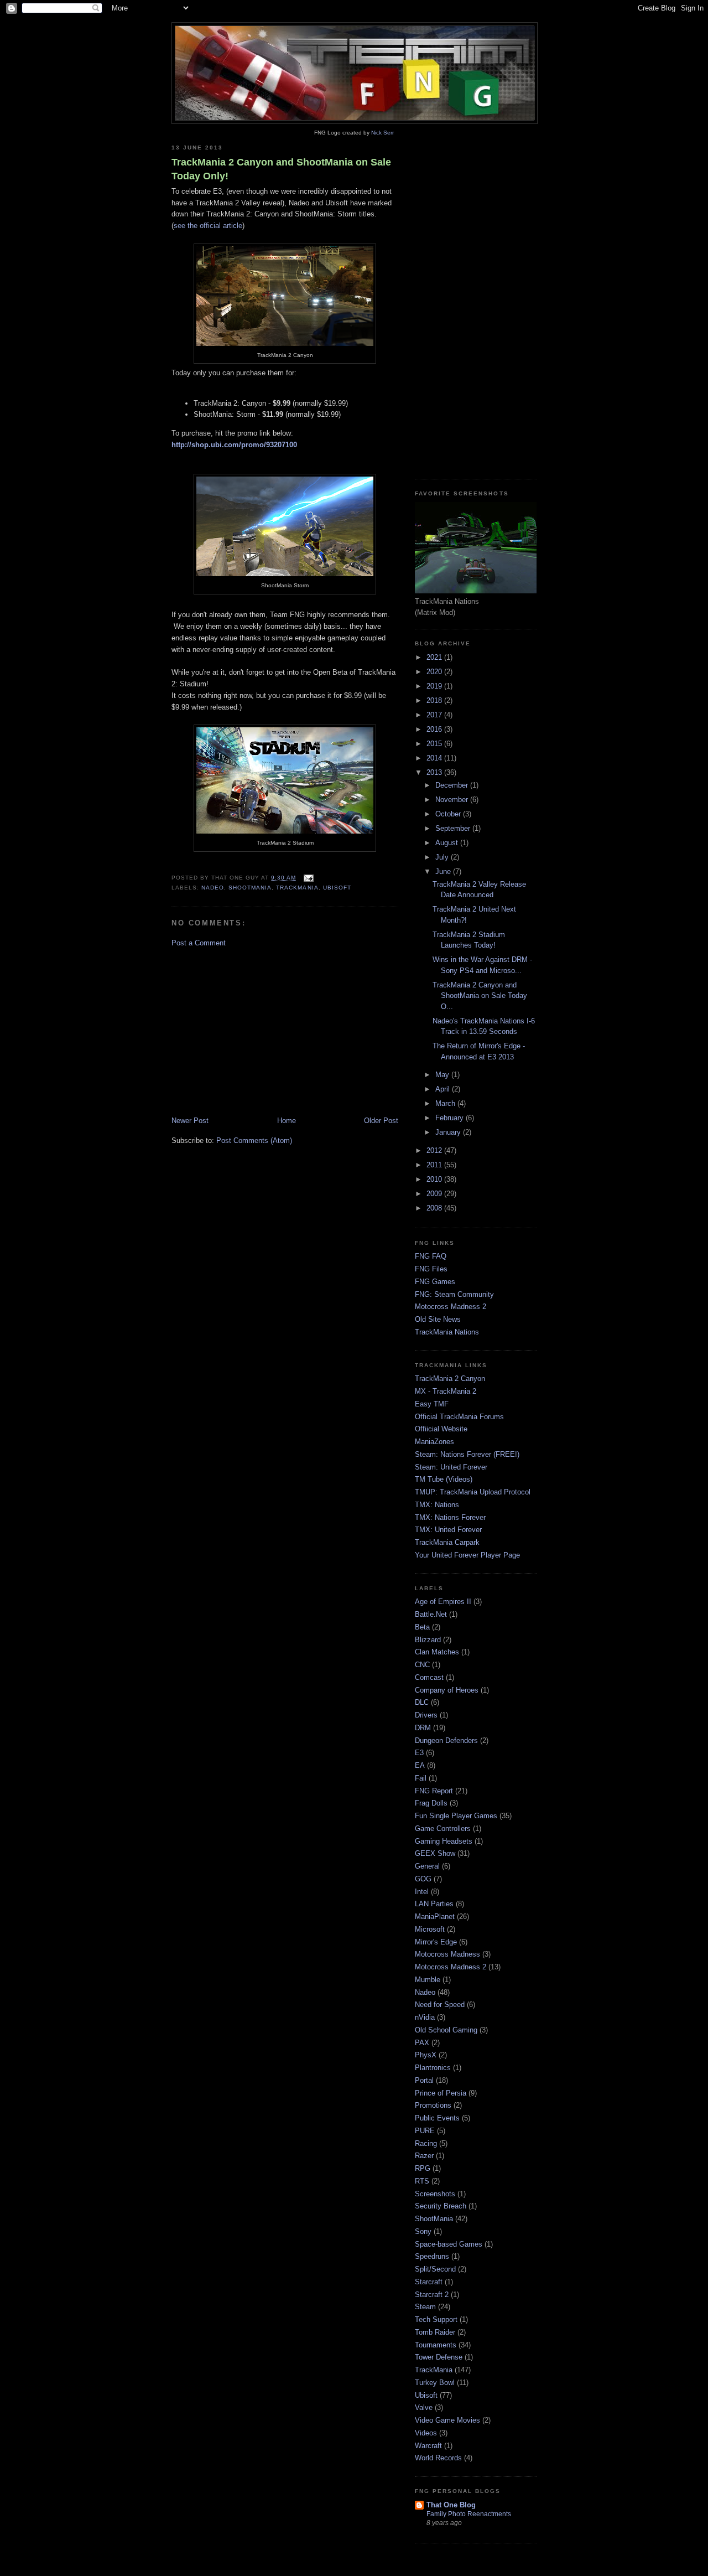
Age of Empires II (443, 1602)
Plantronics (433, 2068)
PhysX (426, 2055)
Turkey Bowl (435, 2383)
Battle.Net (431, 1614)
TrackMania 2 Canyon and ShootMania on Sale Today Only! (281, 169)
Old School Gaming (446, 2030)
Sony (423, 2231)
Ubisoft (337, 888)
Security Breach (441, 2206)
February (451, 1118)
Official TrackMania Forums (459, 1417)
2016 (435, 729)
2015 (435, 744)
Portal (424, 2080)
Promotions (433, 2105)
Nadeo (213, 888)
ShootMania (250, 888)
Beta (422, 1627)
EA (420, 1765)
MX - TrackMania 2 (446, 1391)
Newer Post (190, 1121)
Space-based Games (449, 2244)
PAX (422, 2043)
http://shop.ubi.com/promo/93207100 (234, 445)
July (443, 857)
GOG (423, 1879)
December (453, 785)
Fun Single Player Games (456, 1816)
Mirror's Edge (436, 1942)
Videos (426, 2433)
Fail (421, 1778)
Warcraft (428, 2446)
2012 (435, 1150)
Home (287, 1121)
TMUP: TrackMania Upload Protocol (473, 1492)
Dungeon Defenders (446, 1740)
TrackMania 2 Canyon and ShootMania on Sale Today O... (480, 996)
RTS (422, 2181)
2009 (435, 1194)
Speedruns (432, 2256)
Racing (426, 2143)
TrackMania (297, 888)
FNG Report (434, 1791)
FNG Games (435, 1282)
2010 (435, 1179)
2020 (435, 672)
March (446, 1103)
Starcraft (429, 2282)
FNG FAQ (431, 1256)
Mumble (428, 1980)
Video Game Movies (447, 2420)
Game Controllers (443, 1828)
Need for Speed (440, 2005)
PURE (425, 2131)
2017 (435, 715)
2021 (435, 657)
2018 (435, 700)
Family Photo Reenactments (469, 2514)
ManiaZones (434, 1442)
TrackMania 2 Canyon (450, 1378)
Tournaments (436, 2345)
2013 (435, 772)
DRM (423, 1728)
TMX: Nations (437, 1505)
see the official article (208, 226)
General (427, 1866)
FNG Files (431, 1269)
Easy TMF (432, 1404)
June (444, 871)
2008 (435, 1208)
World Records (438, 2458)
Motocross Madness (447, 1954)
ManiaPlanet (435, 1917)
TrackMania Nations (447, 1332)
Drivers (426, 1715)
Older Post (381, 1121)
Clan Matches (437, 1652)
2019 (435, 686)
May (443, 1075)
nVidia (425, 2017)
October (449, 814)
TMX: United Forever (448, 1530)
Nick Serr (382, 133)
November (453, 800)
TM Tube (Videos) (444, 1479)
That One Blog (451, 2505)
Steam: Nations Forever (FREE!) (467, 1454)
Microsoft (430, 1929)
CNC (422, 1665)
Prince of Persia (441, 2093)
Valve (424, 2407)
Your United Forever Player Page (467, 1555)
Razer (424, 2156)
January (449, 1132)
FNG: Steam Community (454, 1294)
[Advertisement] (285, 1032)
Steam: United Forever (451, 1467)
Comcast (429, 1677)
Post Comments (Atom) (254, 1140)
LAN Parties (434, 1904)
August (448, 843)
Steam (425, 2307)
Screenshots (435, 2194)
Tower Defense (439, 2357)
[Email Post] (307, 878)
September (454, 828)
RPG (423, 2168)
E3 (419, 1753)
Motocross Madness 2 (451, 1307)
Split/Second (435, 2269)
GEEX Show (435, 1853)
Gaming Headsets (444, 1841)
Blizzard (428, 1640)
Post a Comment (199, 943)
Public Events (437, 2118)
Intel (422, 1892)
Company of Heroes (447, 1690)
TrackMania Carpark (447, 1542)
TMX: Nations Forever (450, 1517)
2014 (435, 758)
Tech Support (436, 2319)
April (444, 1089)
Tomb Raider (435, 2332)
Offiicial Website (441, 1429)
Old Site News (438, 1319)
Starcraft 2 (432, 2295)
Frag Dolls (431, 1803)
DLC (422, 1702)
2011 (435, 1165)
